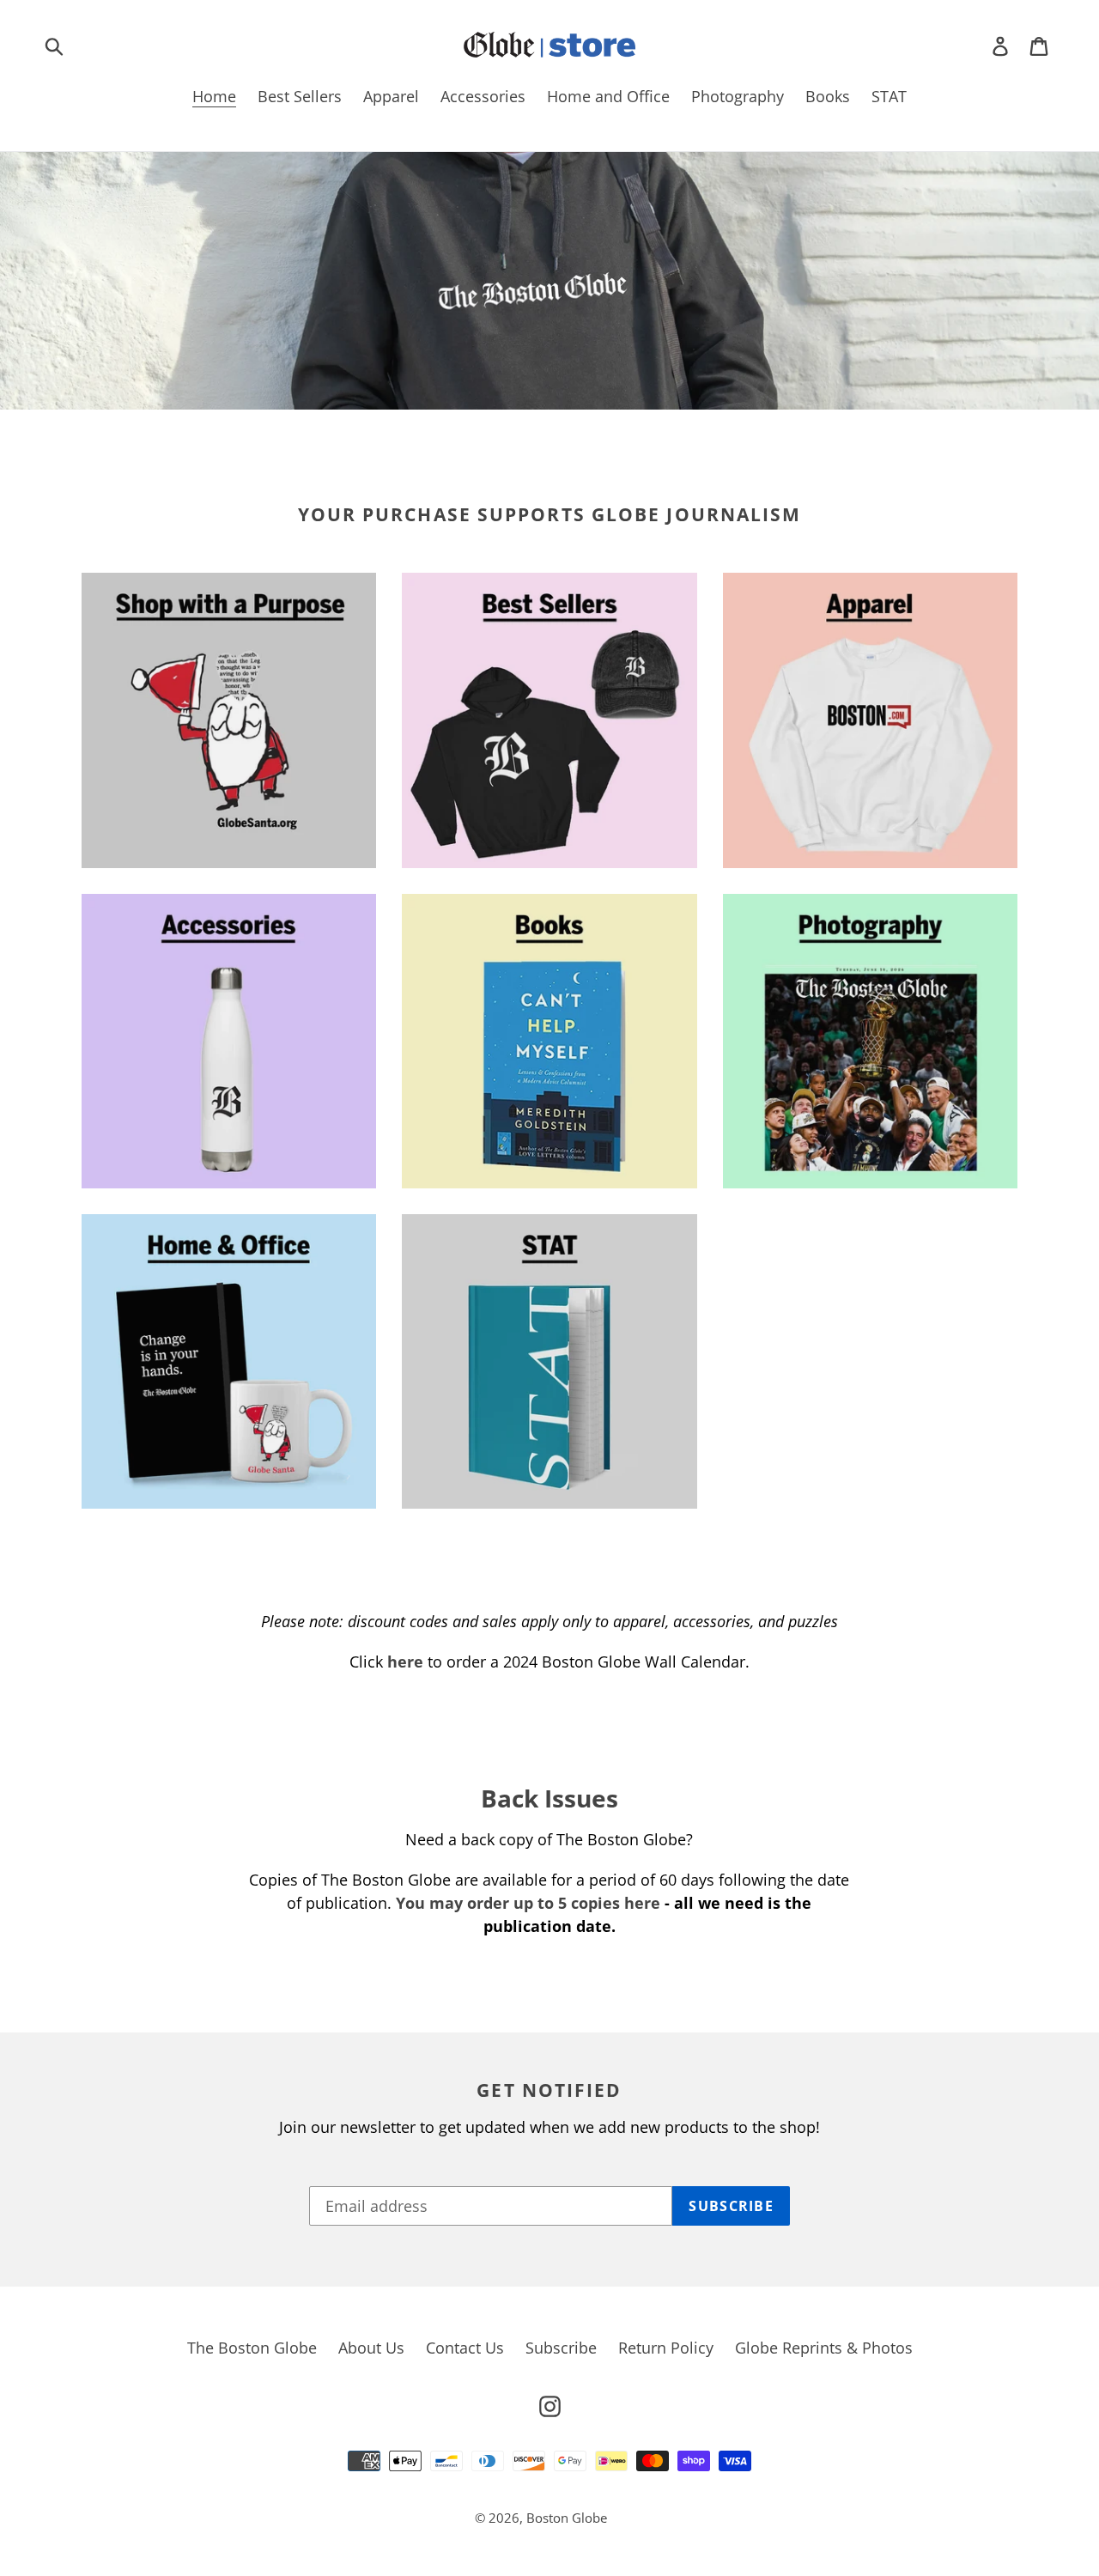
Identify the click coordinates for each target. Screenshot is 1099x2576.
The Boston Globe (252, 2348)
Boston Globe (567, 2518)
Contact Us (465, 2348)
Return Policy (666, 2348)
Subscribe (561, 2348)
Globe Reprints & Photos (824, 2348)
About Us (371, 2348)
